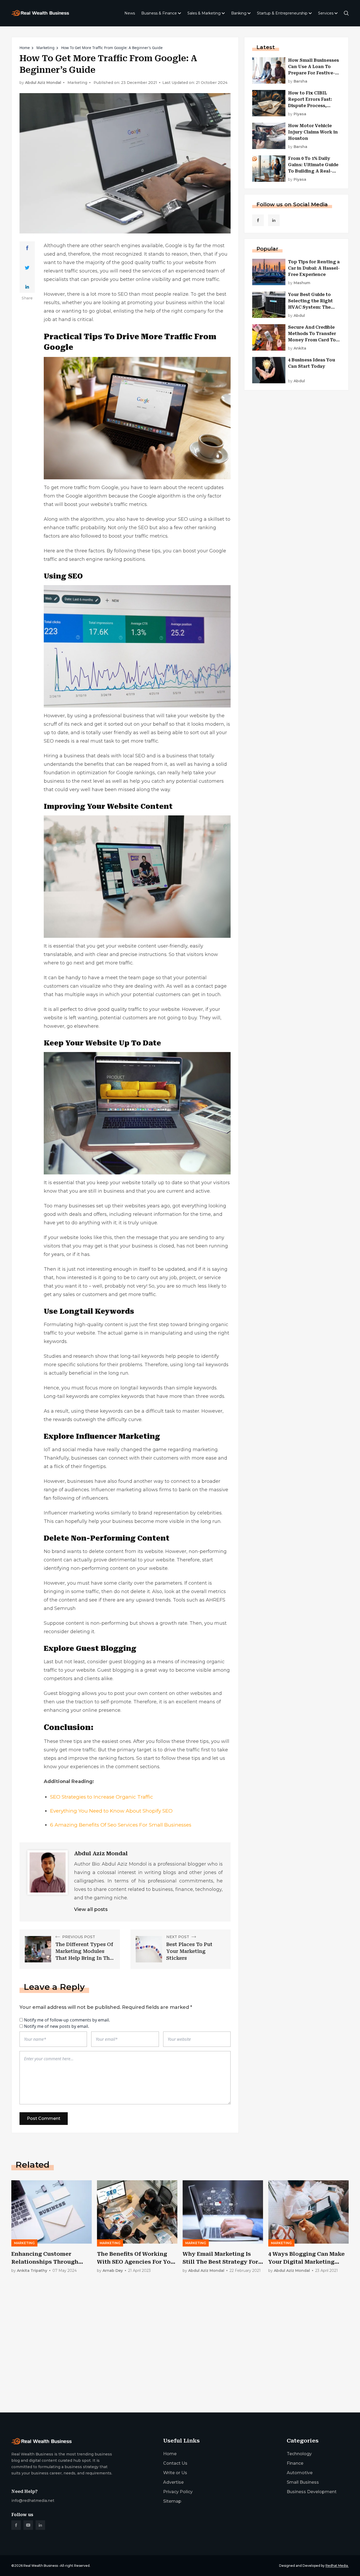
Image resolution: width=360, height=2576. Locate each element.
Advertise (173, 2482)
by (298, 81)
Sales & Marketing (204, 13)
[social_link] (258, 220)
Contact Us (175, 2463)
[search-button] (346, 13)
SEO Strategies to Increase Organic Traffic (102, 1797)
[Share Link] (27, 248)
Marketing (45, 48)
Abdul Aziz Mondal (43, 83)
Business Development (312, 2492)
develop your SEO (167, 519)
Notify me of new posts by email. (57, 2026)
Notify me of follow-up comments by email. (67, 2020)
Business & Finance (159, 13)
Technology (299, 2454)
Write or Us (175, 2473)
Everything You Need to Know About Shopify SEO (111, 1811)
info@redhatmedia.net (33, 2501)
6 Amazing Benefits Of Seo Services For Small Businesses (121, 1825)
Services (326, 13)
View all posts (91, 1909)
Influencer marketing (116, 1490)
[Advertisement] (169, 2367)
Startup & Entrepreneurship (282, 13)
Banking (239, 13)
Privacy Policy (178, 2492)
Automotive (300, 2473)
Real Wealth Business (41, 2566)
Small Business (303, 2482)
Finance (295, 2463)
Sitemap (172, 2501)
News (130, 13)
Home (25, 48)
